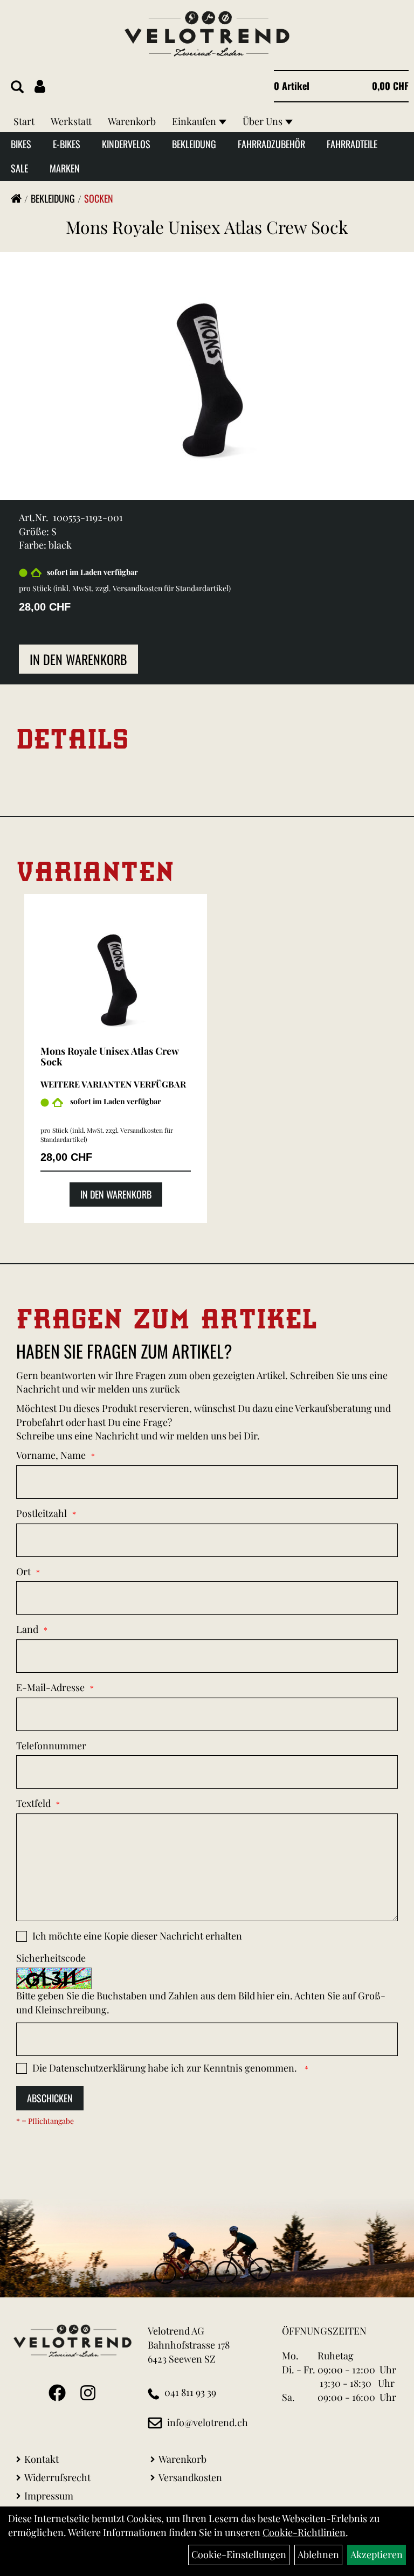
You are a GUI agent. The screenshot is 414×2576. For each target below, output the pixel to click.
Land (27, 1629)
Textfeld (33, 1803)
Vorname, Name (51, 1455)
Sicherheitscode (51, 1958)
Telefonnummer (51, 1746)
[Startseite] (16, 198)
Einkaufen (194, 121)
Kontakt (42, 2459)
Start (24, 121)
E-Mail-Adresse (50, 1687)
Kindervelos (126, 144)
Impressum (49, 2496)
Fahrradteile (352, 144)
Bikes (21, 144)
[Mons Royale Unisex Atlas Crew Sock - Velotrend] (116, 973)
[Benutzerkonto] (40, 86)
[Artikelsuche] (17, 87)
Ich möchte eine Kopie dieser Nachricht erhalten (137, 1936)
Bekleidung (194, 144)
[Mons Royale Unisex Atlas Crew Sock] (207, 366)
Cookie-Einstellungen (239, 2554)
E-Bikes (67, 144)
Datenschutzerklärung (98, 2068)
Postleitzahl (42, 1513)
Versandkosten (190, 2477)
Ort (23, 1571)
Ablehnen (318, 2554)
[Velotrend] (207, 34)
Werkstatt (71, 121)
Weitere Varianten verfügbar (113, 1084)
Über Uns (263, 121)
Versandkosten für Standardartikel (171, 588)
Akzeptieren (377, 2554)
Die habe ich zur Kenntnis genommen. (166, 2068)
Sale (19, 168)
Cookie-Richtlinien (304, 2532)
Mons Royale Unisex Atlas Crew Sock (207, 227)
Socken (99, 198)
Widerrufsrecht (57, 2477)
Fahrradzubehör (271, 144)
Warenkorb (132, 121)
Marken (65, 168)
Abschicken (50, 2098)
